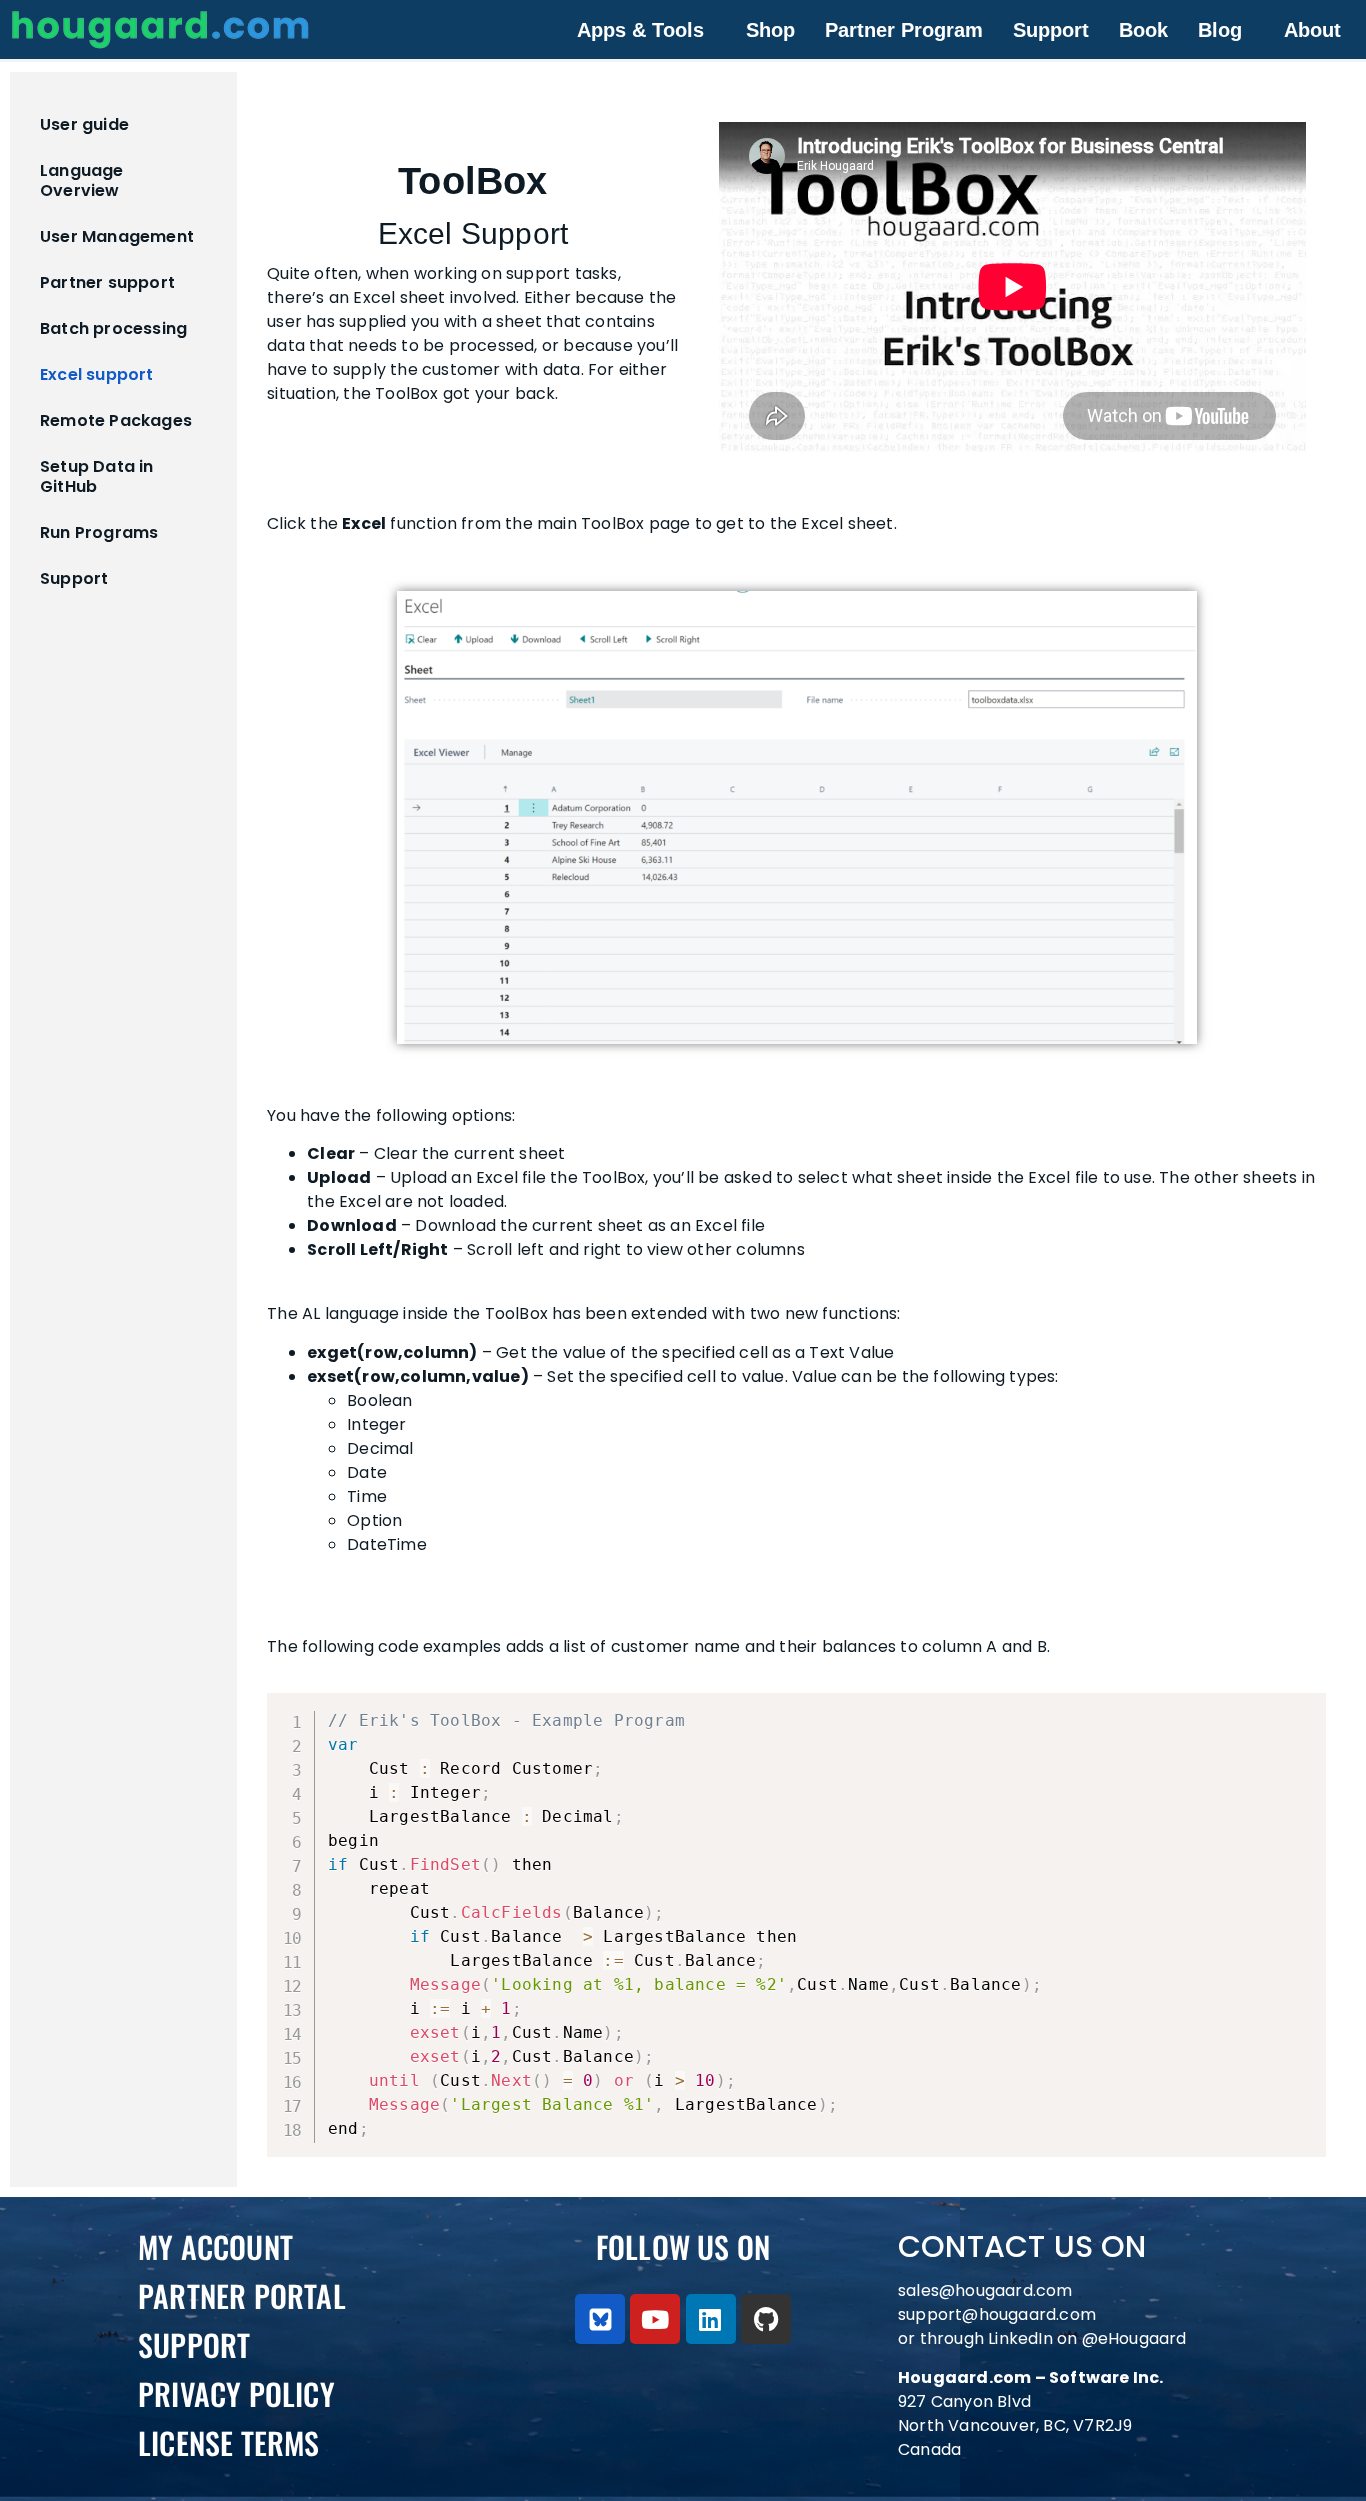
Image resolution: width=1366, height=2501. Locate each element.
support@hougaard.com (997, 2314)
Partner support (107, 282)
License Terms (229, 2442)
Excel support (97, 374)
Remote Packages (116, 420)
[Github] (766, 2319)
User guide (84, 124)
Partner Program (904, 30)
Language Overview (82, 180)
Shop (770, 30)
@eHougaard (1134, 2338)
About (1312, 30)
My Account (215, 2246)
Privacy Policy (236, 2393)
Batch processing (113, 328)
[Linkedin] (711, 2319)
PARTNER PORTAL (242, 2295)
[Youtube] (655, 2319)
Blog (1220, 30)
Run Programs (99, 532)
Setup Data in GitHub (97, 476)
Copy (1301, 1710)
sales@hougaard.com (987, 2290)
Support (1051, 30)
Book (1143, 30)
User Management (117, 236)
